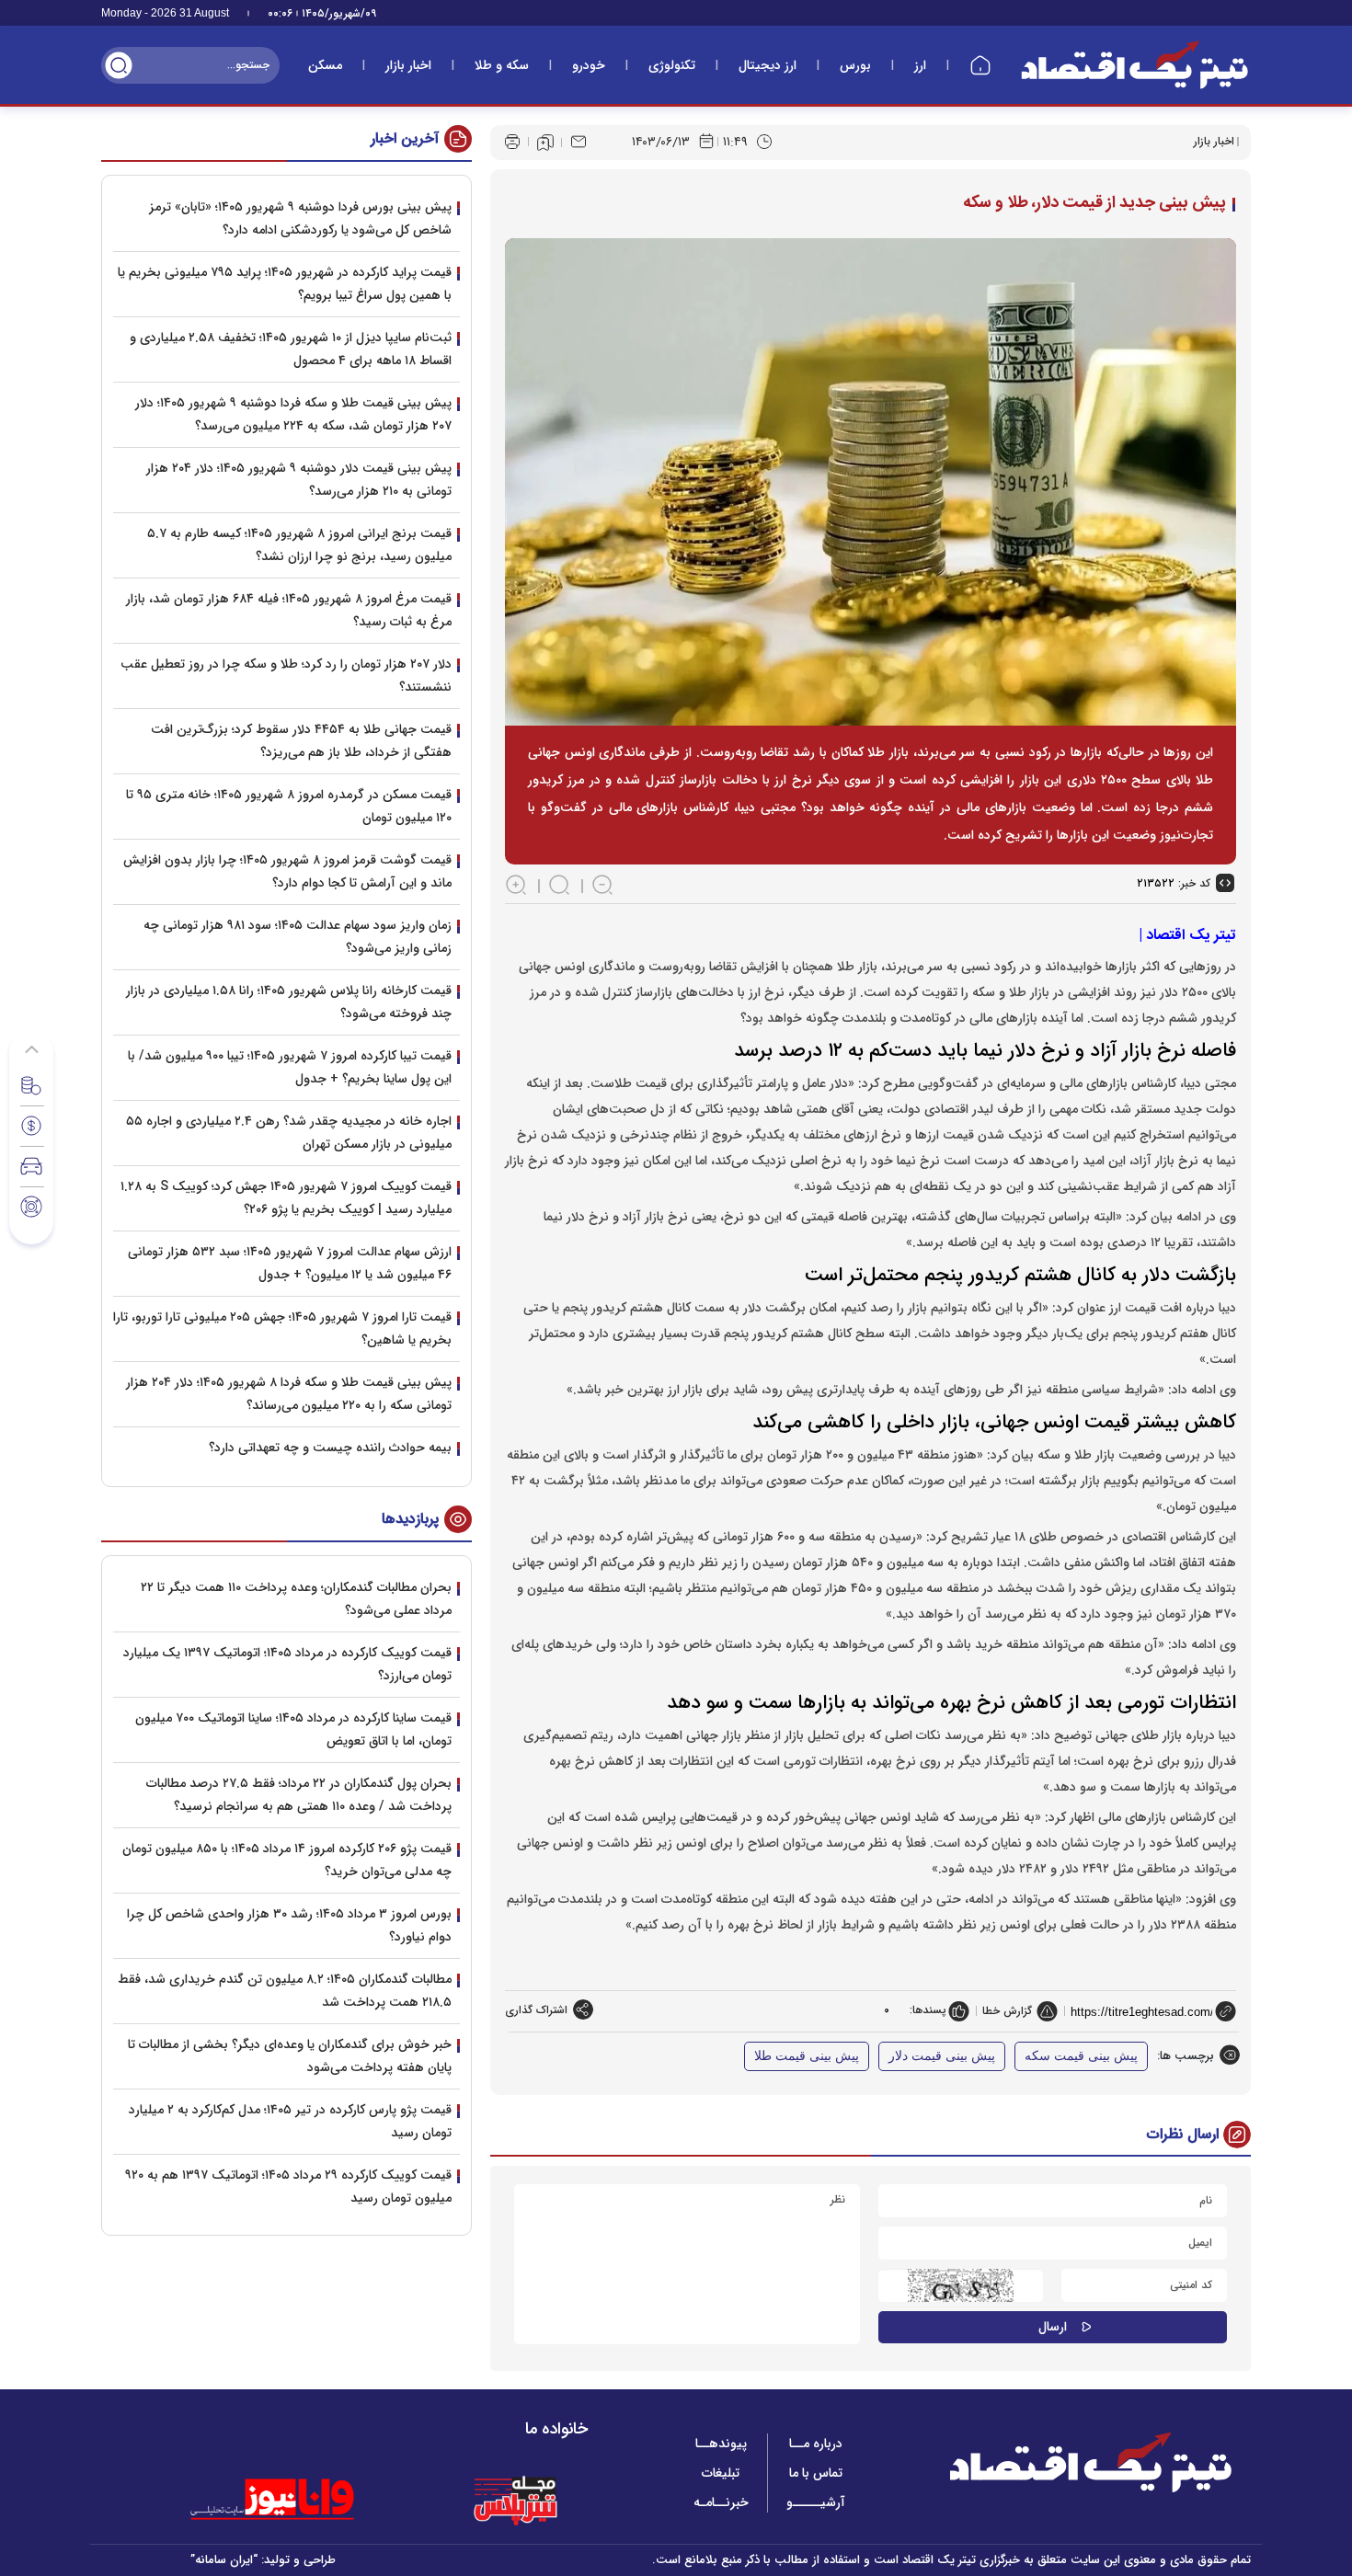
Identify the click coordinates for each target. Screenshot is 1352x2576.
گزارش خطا (1007, 2011)
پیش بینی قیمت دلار (942, 2056)
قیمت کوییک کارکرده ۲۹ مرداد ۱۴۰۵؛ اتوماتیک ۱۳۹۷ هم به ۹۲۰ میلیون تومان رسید (288, 2187)
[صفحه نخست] (980, 65)
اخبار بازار (408, 65)
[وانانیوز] (296, 2500)
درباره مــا (816, 2444)
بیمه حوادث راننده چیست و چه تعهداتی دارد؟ (330, 1448)
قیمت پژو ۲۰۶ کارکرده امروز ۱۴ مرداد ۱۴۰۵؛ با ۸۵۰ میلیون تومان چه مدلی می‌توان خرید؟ (287, 1860)
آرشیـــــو (816, 2502)
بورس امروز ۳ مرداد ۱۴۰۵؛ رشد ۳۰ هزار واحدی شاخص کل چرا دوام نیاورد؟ (289, 1925)
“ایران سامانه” (224, 2560)
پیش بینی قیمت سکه (1081, 2056)
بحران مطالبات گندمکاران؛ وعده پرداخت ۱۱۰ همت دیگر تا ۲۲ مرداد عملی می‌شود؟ (296, 1599)
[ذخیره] (545, 143)
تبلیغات (721, 2473)
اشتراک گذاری (536, 2010)
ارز (920, 65)
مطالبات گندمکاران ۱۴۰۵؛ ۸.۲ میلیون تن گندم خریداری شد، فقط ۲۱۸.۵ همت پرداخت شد (285, 1991)
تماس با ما (816, 2473)
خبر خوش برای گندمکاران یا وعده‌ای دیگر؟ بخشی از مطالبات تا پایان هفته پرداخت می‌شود (290, 2056)
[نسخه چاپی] (512, 142)
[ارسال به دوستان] (579, 142)
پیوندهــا (721, 2444)
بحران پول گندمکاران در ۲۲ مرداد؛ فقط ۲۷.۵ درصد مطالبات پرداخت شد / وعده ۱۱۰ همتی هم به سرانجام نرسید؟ (299, 1795)
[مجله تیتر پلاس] (515, 2500)
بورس (855, 65)
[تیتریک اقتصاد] (1135, 65)
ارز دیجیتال (768, 65)
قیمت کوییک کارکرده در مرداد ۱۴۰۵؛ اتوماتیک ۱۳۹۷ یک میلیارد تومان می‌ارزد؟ (287, 1664)
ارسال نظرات (1183, 2134)
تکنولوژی (672, 65)
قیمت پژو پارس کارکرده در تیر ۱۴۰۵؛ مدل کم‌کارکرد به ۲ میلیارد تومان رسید (290, 2121)
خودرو (589, 65)
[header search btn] (119, 65)
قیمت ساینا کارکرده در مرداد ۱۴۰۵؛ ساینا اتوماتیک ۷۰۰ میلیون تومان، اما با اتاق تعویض (293, 1729)
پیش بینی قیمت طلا (807, 2056)
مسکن (325, 65)
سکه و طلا (502, 65)
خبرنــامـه (721, 2502)
